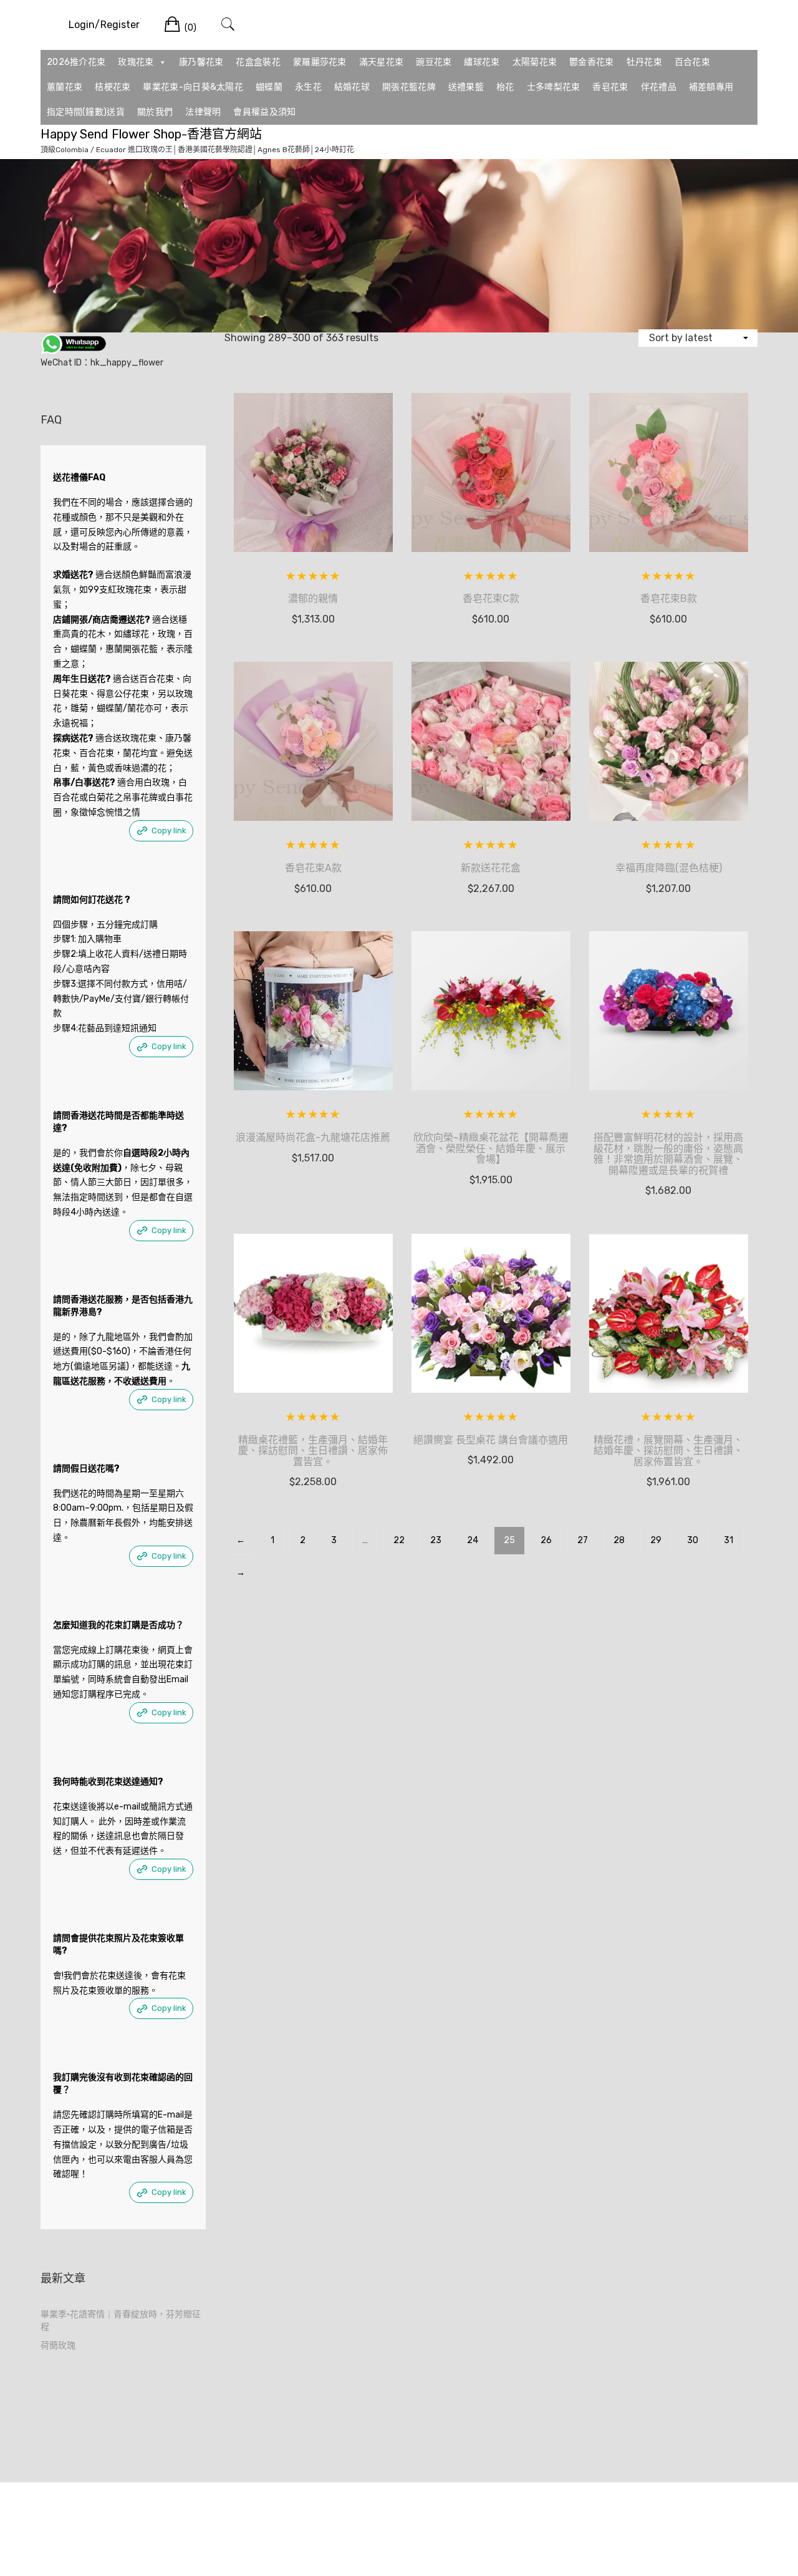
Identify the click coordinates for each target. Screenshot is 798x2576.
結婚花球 (352, 87)
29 (656, 1540)
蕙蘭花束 (65, 87)
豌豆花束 (434, 62)
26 (546, 1540)
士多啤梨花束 (554, 87)
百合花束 (692, 62)
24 (473, 1540)
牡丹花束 (644, 62)
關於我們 (155, 112)
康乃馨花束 (201, 62)
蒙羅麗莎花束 (320, 62)
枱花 (505, 87)
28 (619, 1540)
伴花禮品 (659, 87)
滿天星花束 (382, 62)
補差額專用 (711, 87)
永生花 (308, 87)
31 (728, 1540)
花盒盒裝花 (258, 62)
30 (693, 1540)
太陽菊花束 (535, 62)
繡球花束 (482, 62)
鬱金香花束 (592, 62)
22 (399, 1540)
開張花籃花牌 (409, 87)
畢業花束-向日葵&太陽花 (193, 87)
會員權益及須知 (264, 112)
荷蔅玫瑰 (58, 2346)
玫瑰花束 (136, 62)
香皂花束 (610, 87)
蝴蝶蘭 (269, 87)
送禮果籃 (466, 87)
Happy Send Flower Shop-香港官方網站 (151, 134)
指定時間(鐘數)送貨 (86, 112)
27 (583, 1540)
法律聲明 (203, 112)
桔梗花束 (113, 87)
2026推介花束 (76, 62)
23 (436, 1540)
